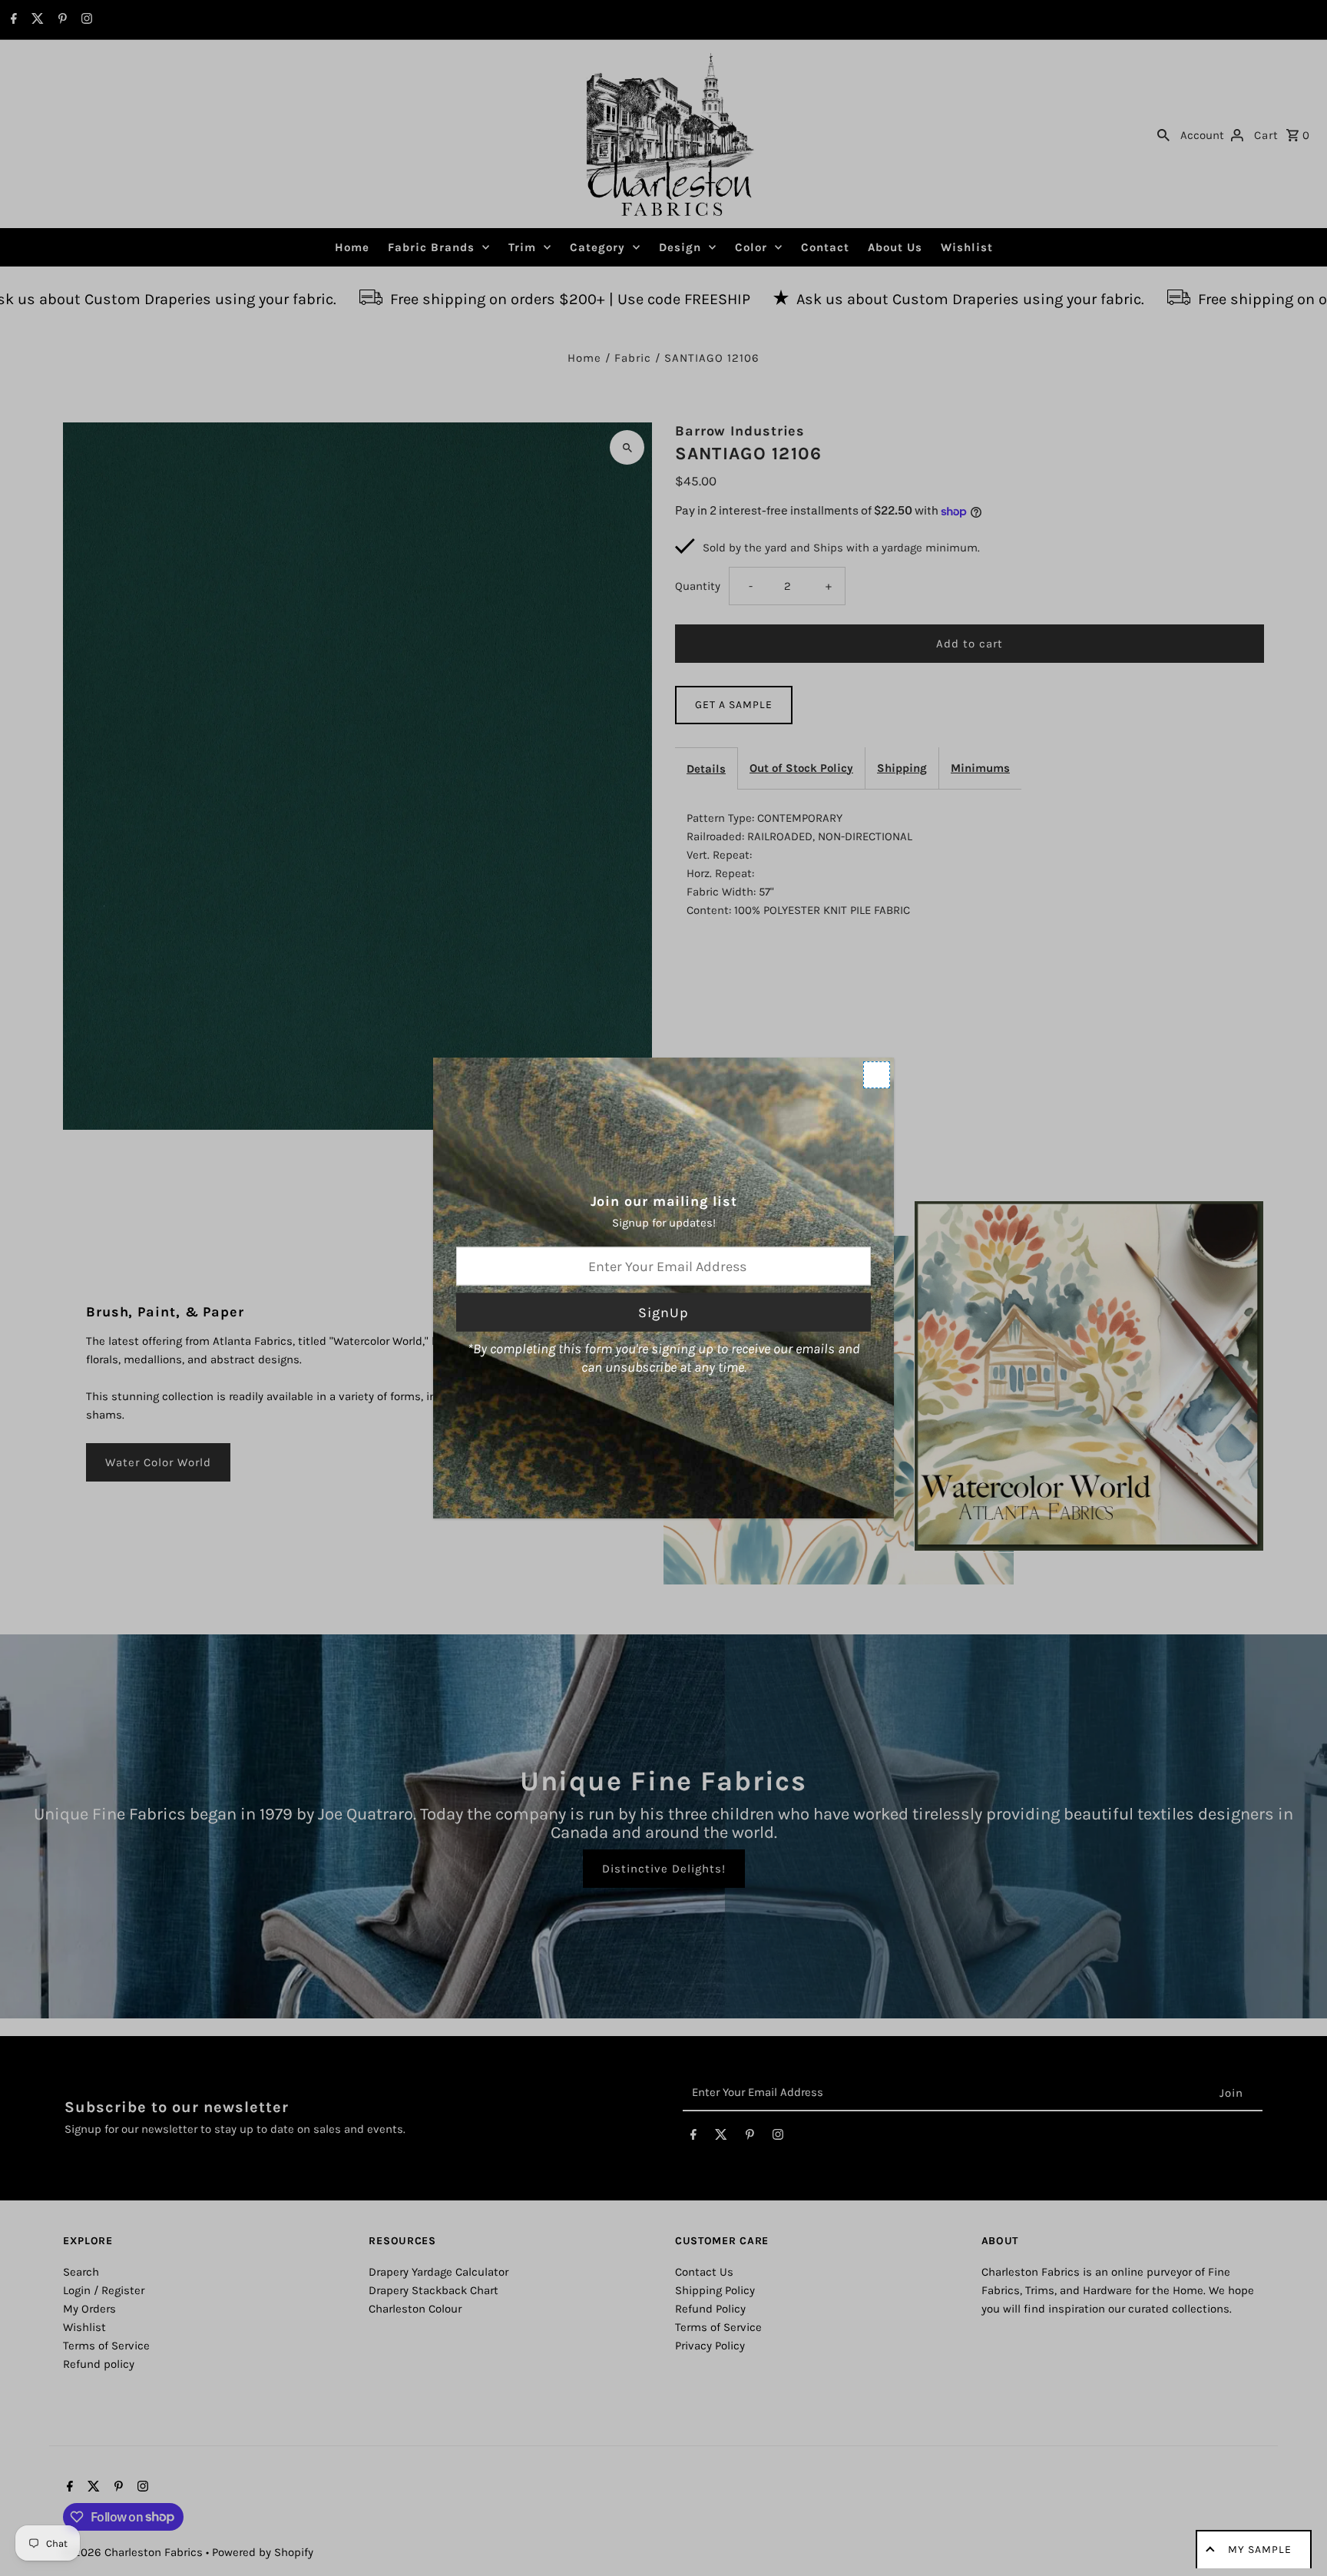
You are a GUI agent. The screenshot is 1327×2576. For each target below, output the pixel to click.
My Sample (1260, 2550)
